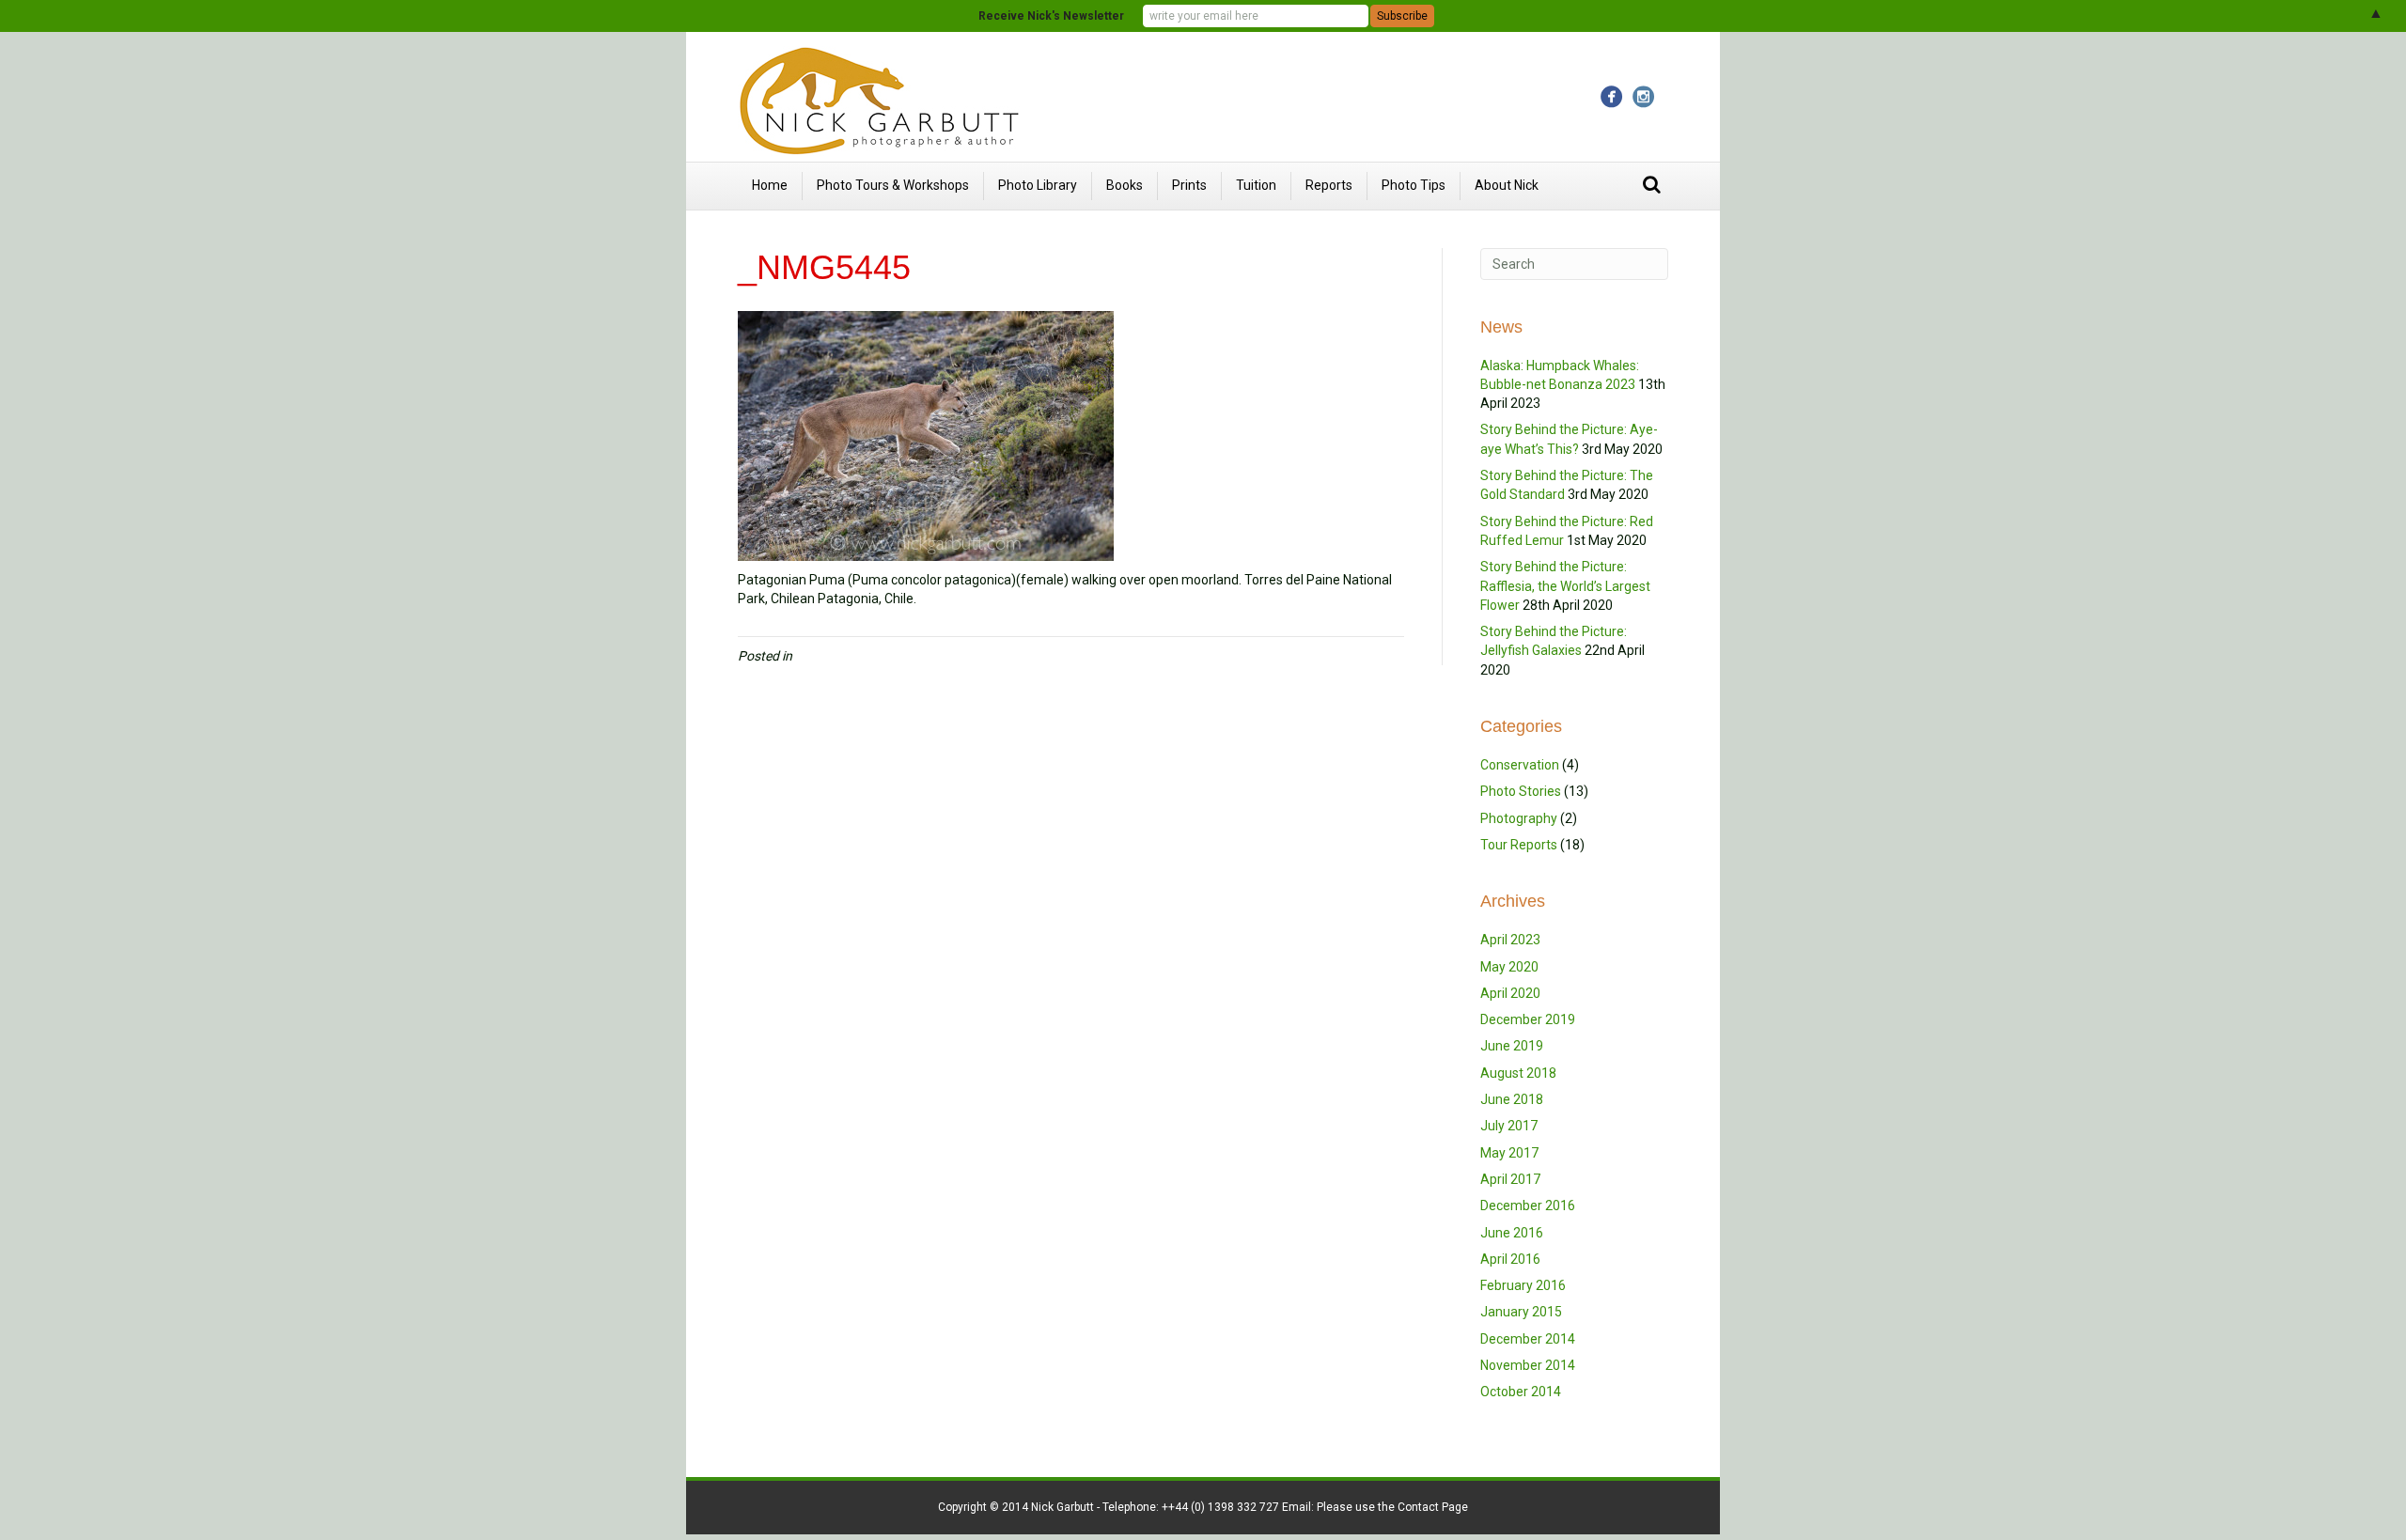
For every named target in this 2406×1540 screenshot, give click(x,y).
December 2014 (1528, 1339)
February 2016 (1523, 1285)
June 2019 (1512, 1046)
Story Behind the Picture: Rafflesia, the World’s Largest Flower (1565, 586)
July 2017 (1509, 1126)
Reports (1329, 185)
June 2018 (1512, 1099)
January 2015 (1521, 1312)
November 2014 (1528, 1365)
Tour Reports (1519, 845)
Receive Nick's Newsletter (1051, 16)
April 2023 (1510, 940)
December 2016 (1528, 1206)
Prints (1189, 185)
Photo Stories (1521, 791)
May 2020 (1509, 967)
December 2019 (1528, 1019)
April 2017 (1510, 1179)
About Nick (1507, 185)
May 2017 (1509, 1153)
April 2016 (1510, 1259)
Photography (1519, 818)
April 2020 (1510, 993)
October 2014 (1521, 1392)
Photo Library (1038, 185)
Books (1125, 185)
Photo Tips (1414, 185)
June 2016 (1512, 1233)
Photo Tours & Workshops (893, 185)
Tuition (1256, 185)
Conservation (1520, 765)
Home (770, 185)
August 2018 (1518, 1073)
